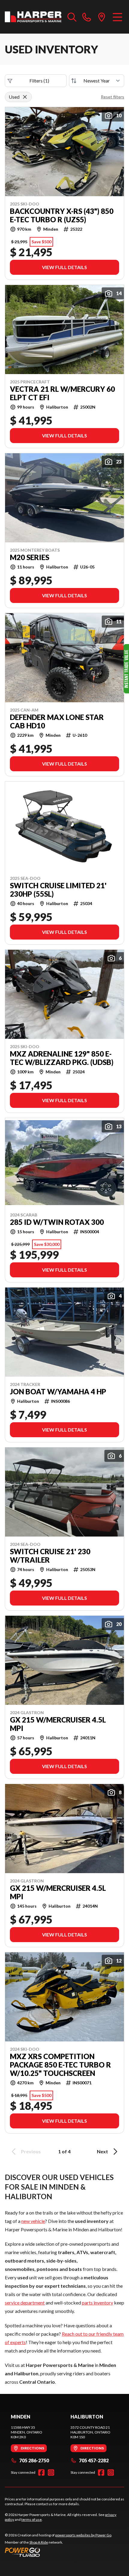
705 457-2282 (94, 2460)
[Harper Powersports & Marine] (33, 17)
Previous (31, 2151)
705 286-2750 (34, 2460)
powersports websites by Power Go (83, 2535)
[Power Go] (58, 2552)
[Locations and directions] (102, 17)
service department (25, 2303)
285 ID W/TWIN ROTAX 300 (57, 1222)
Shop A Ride (39, 2542)
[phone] (87, 17)
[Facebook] (41, 2473)
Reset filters (112, 97)
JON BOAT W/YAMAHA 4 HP (58, 1392)
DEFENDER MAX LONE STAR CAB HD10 (57, 721)
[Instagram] (51, 2473)
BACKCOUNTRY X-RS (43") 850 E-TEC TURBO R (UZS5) (62, 215)
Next (102, 2151)
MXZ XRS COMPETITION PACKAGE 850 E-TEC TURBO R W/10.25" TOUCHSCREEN (60, 2065)
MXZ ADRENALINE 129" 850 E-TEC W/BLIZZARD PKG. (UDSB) (62, 1058)
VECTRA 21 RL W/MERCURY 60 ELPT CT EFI (62, 393)
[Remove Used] (25, 97)
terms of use (31, 2519)
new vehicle (33, 2221)
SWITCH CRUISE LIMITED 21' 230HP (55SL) (58, 890)
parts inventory (97, 2303)
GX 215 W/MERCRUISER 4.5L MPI (58, 1724)
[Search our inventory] (72, 17)
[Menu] (117, 17)
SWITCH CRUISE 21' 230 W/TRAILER (50, 1556)
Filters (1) (39, 81)
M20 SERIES (30, 557)
